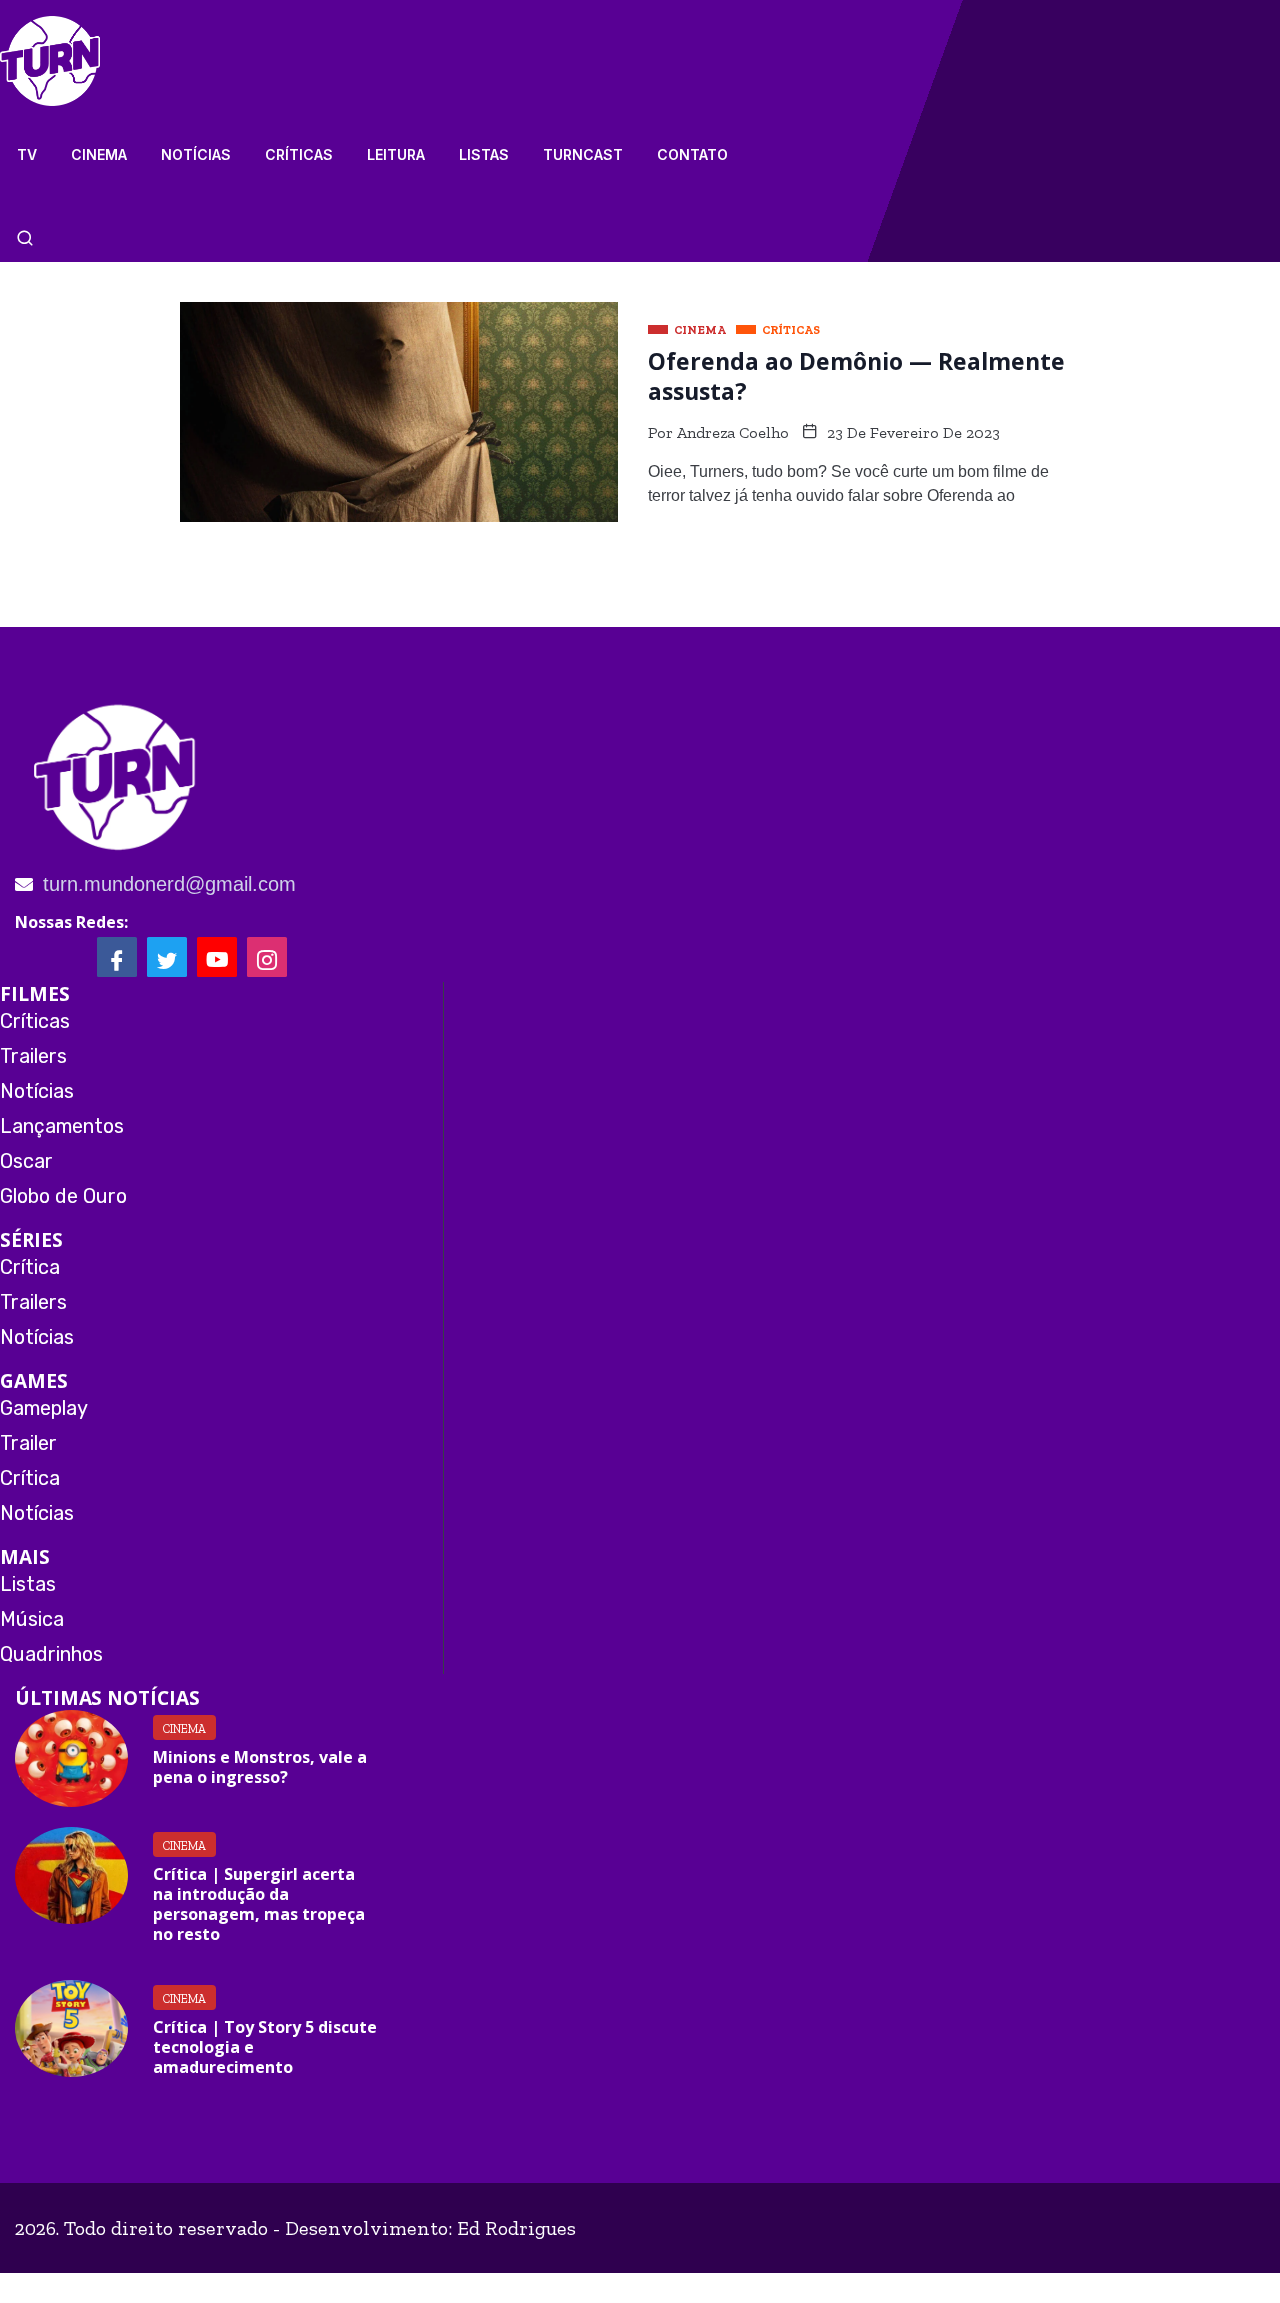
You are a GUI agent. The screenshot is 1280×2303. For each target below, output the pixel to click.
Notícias (196, 154)
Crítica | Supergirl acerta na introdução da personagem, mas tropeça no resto (259, 1904)
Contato (692, 154)
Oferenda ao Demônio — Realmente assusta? (856, 376)
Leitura (396, 154)
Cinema (99, 154)
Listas (484, 154)
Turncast (583, 154)
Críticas (299, 154)
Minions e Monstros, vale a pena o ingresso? (260, 1767)
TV (27, 154)
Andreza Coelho (733, 432)
